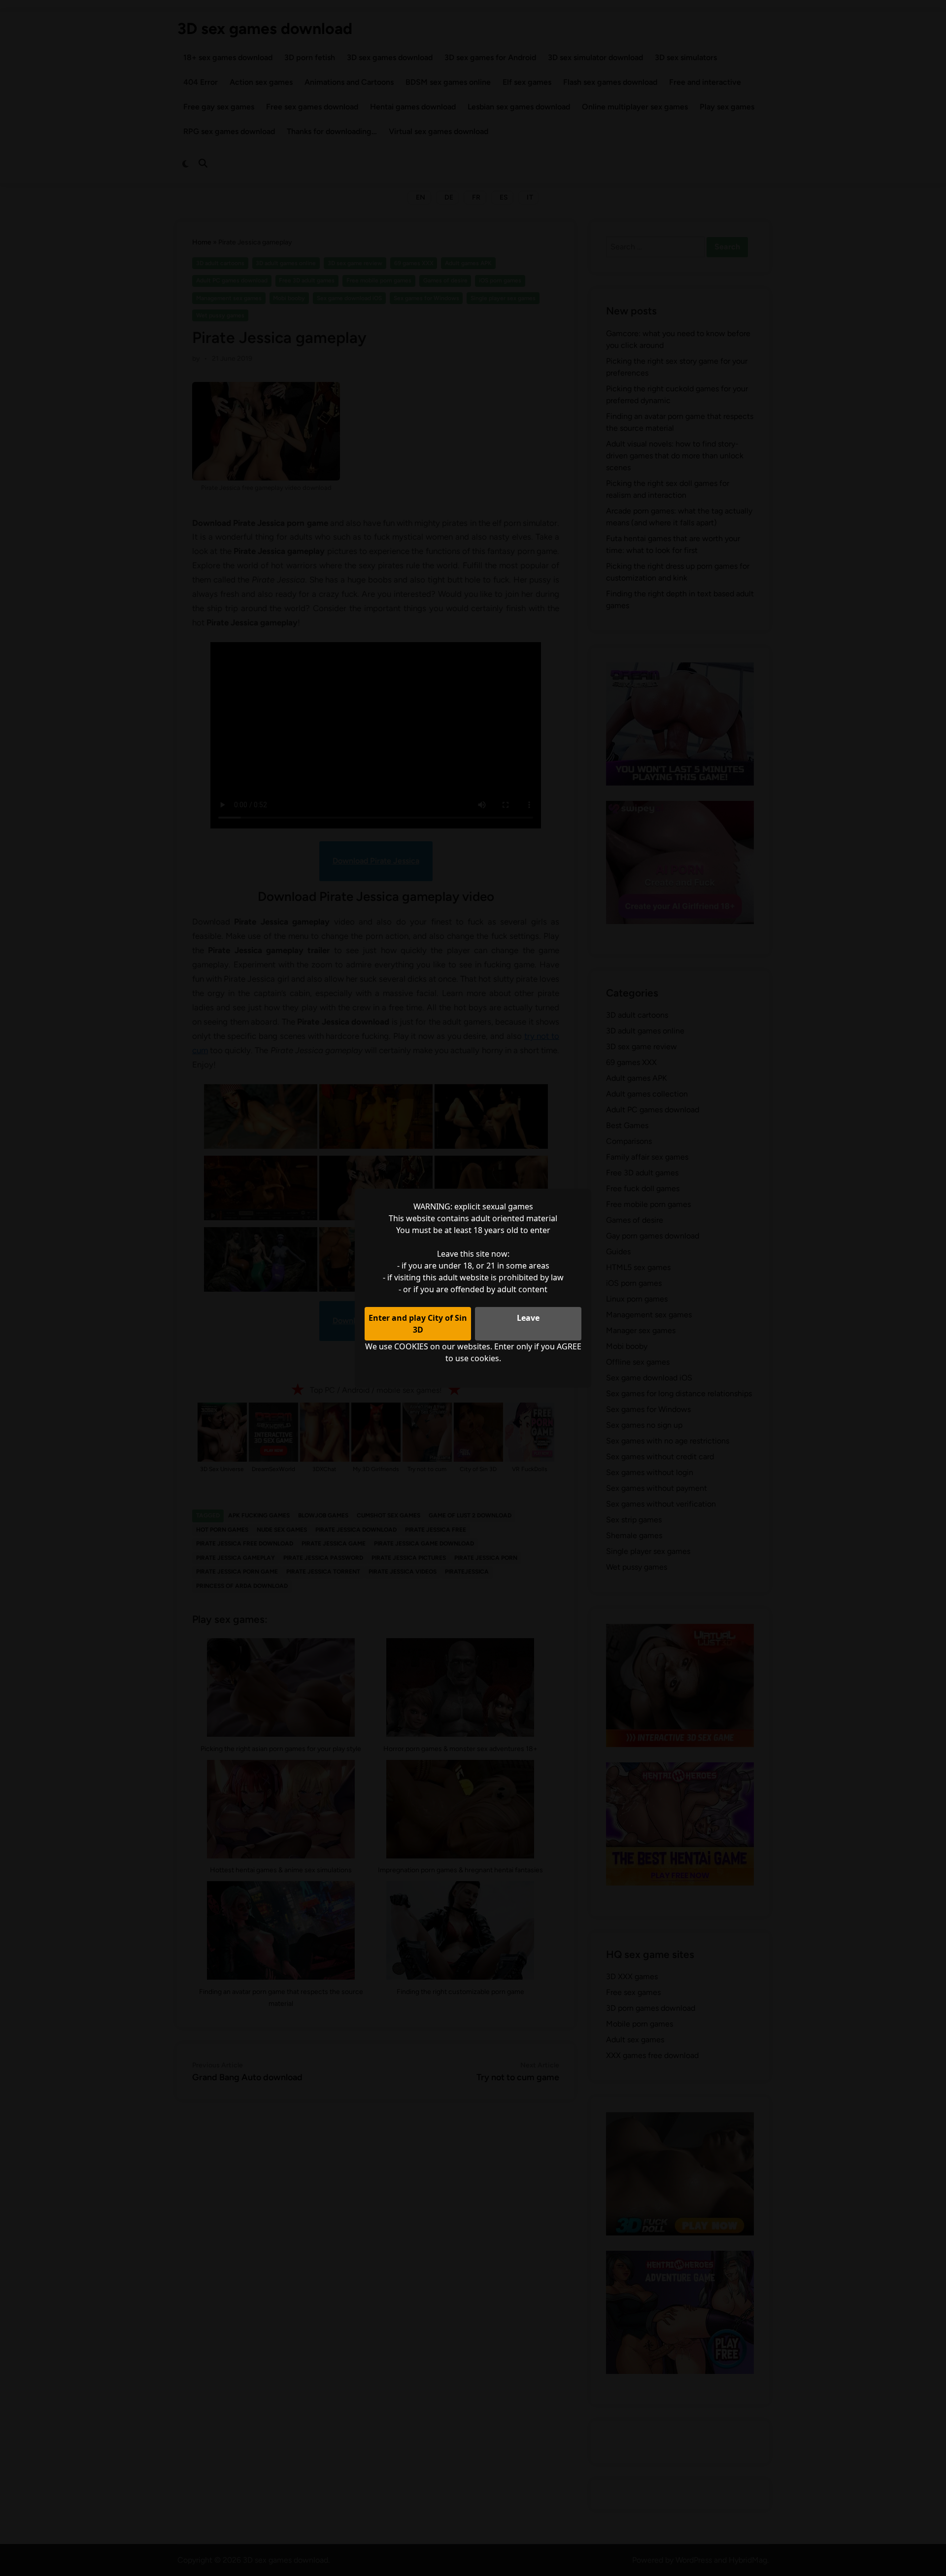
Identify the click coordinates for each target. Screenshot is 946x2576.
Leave (528, 1318)
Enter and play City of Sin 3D (418, 1324)
